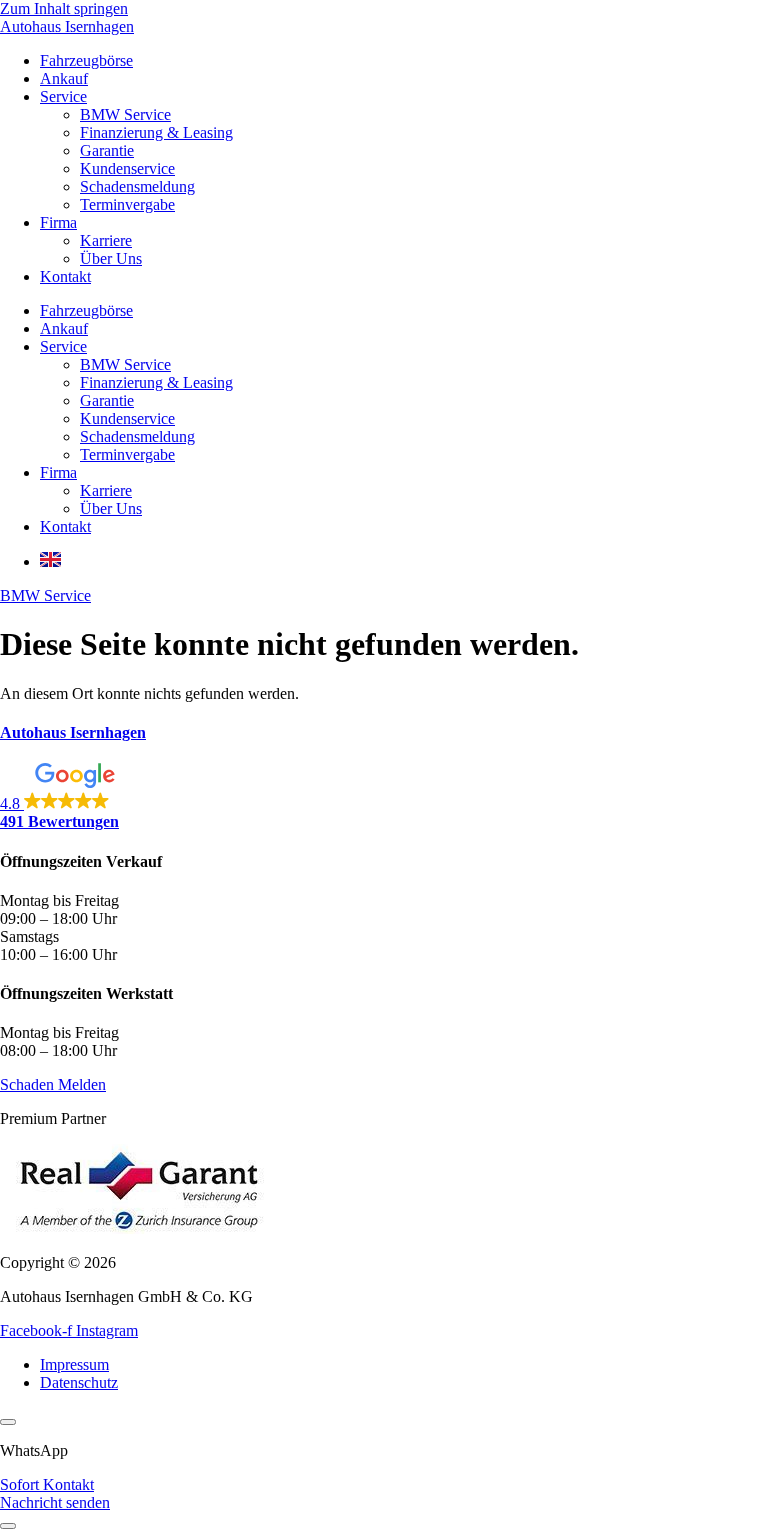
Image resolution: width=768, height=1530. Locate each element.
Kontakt (65, 276)
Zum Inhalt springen (64, 8)
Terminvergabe (127, 204)
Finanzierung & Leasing (156, 132)
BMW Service (125, 114)
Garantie (107, 150)
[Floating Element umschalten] (8, 1526)
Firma (58, 222)
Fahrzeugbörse (86, 60)
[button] (384, 797)
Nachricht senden (55, 1502)
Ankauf (64, 78)
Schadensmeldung (137, 186)
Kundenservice (127, 168)
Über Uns (111, 258)
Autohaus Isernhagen (67, 26)
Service (63, 96)
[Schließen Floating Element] (8, 1422)
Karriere (106, 240)
